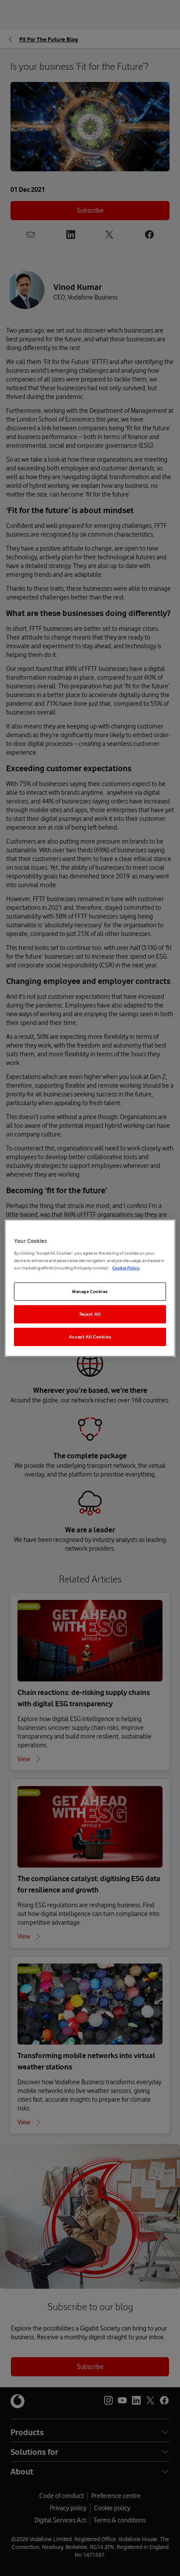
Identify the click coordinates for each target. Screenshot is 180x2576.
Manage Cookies (90, 1291)
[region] (90, 1288)
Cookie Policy (126, 1268)
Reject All (90, 1314)
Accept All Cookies (90, 1337)
